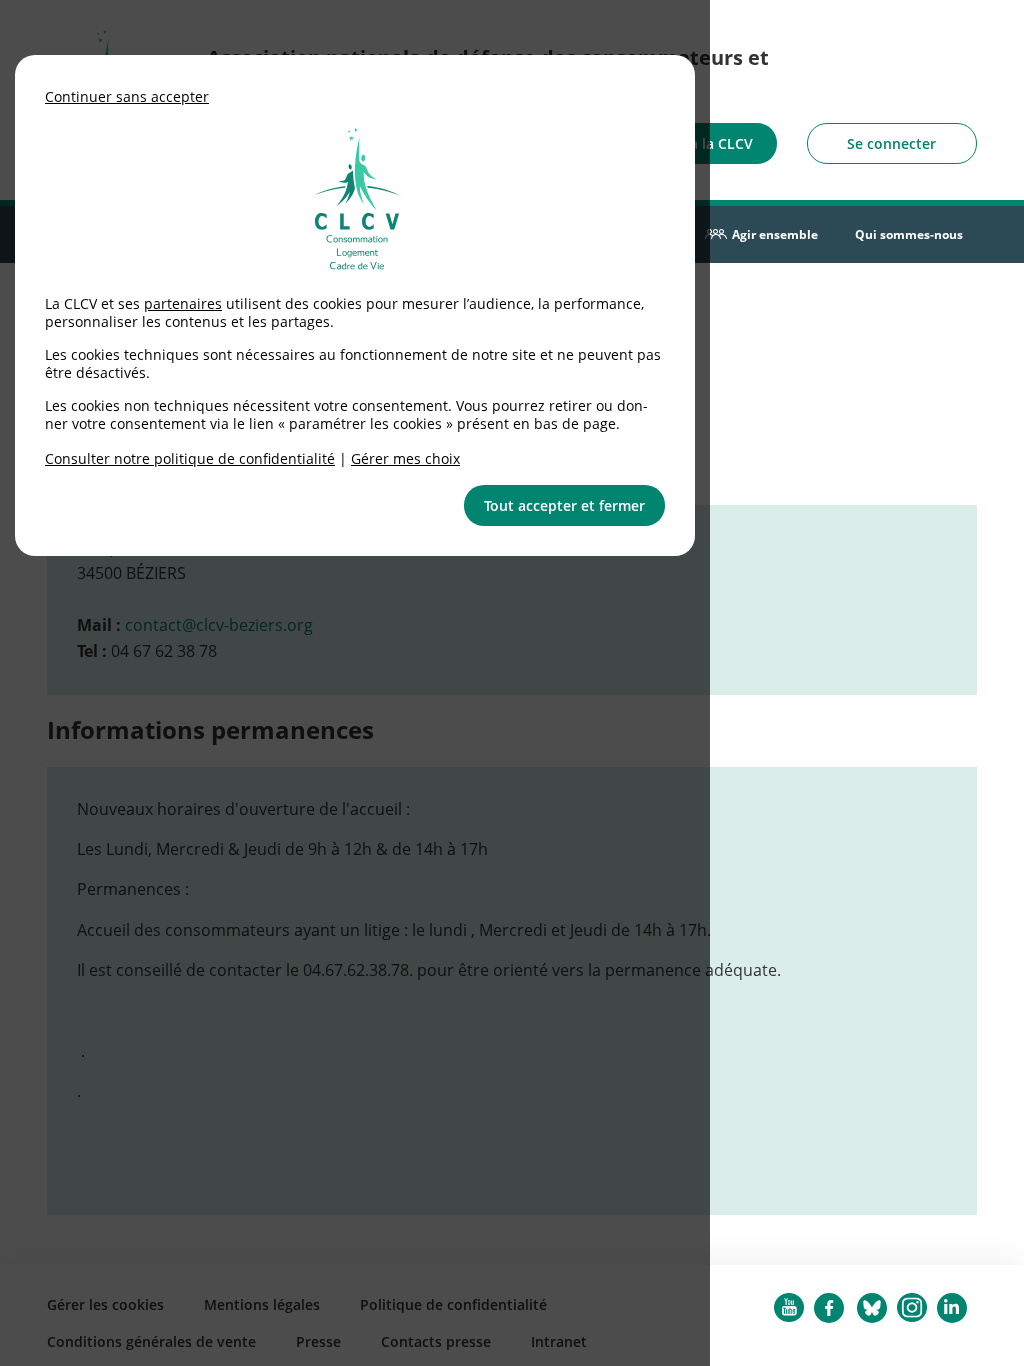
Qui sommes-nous (909, 234)
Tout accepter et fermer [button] (564, 505)
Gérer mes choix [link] (405, 458)
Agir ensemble (775, 234)
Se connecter (891, 143)
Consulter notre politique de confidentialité (190, 458)
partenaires (183, 303)
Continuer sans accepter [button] (127, 96)
